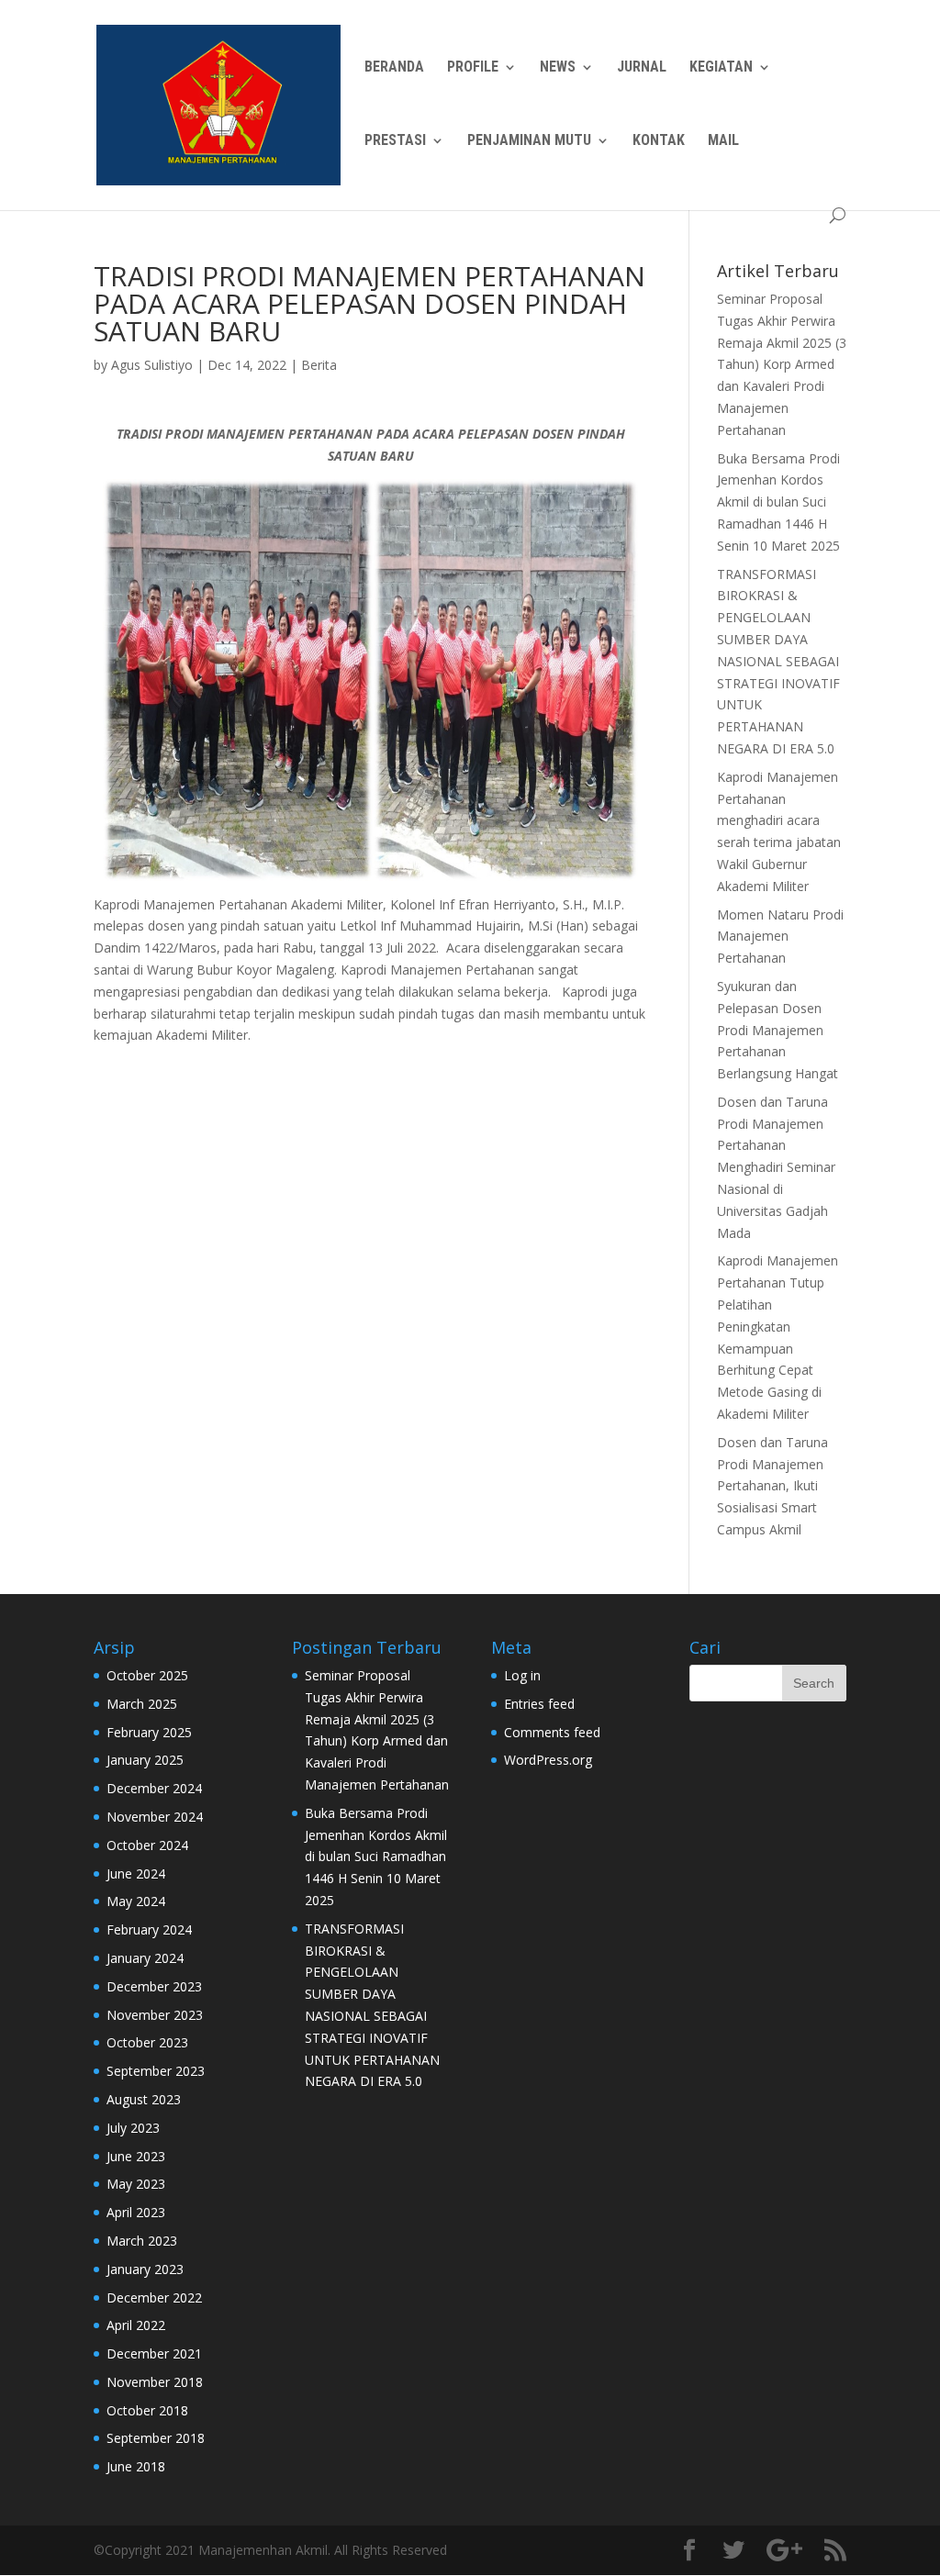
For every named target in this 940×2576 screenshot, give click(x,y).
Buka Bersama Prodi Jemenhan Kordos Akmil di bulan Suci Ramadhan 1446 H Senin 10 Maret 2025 (778, 502)
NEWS (558, 68)
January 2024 (145, 1958)
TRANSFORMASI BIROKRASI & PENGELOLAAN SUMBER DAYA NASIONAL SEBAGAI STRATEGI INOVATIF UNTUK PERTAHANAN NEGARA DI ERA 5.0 (778, 661)
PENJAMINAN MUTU (529, 141)
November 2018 (155, 2382)
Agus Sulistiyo (152, 365)
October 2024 (147, 1845)
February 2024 (149, 1929)
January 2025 (145, 1760)
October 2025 (147, 1675)
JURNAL (642, 68)
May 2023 (136, 2184)
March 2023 (142, 2241)
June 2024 (136, 1873)
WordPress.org (548, 1760)
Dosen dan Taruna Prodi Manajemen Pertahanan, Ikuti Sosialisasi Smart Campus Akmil (772, 1486)
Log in (522, 1675)
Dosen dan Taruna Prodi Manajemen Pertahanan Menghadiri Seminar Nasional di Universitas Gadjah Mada (776, 1167)
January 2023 (145, 2269)
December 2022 (154, 2297)
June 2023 (136, 2156)
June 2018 (136, 2466)
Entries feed (539, 1704)
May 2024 (136, 1901)
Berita (319, 365)
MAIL (723, 141)
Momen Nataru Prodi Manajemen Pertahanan (780, 937)
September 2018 (156, 2438)
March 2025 (142, 1704)
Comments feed (552, 1732)
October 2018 (147, 2410)
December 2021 (154, 2353)
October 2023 (147, 2042)
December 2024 (154, 1788)
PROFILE (473, 68)
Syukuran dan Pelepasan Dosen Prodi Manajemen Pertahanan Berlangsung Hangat (778, 1030)
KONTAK (659, 141)
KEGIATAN (721, 68)
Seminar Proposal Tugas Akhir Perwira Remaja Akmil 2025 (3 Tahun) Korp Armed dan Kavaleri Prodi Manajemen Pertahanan (782, 364)
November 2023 (155, 2015)
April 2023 (136, 2212)
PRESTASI (395, 141)
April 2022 (136, 2325)
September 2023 (156, 2071)
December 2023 (154, 1986)
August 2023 (144, 2099)
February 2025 (149, 1732)
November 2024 (155, 1817)
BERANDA (394, 68)
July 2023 (133, 2128)
